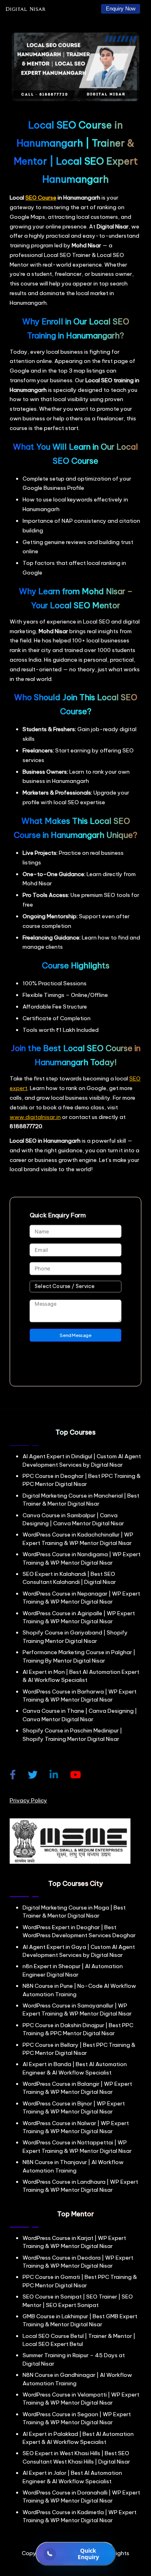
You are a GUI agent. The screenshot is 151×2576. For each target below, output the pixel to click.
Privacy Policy (28, 1800)
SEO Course (41, 198)
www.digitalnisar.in (35, 1117)
